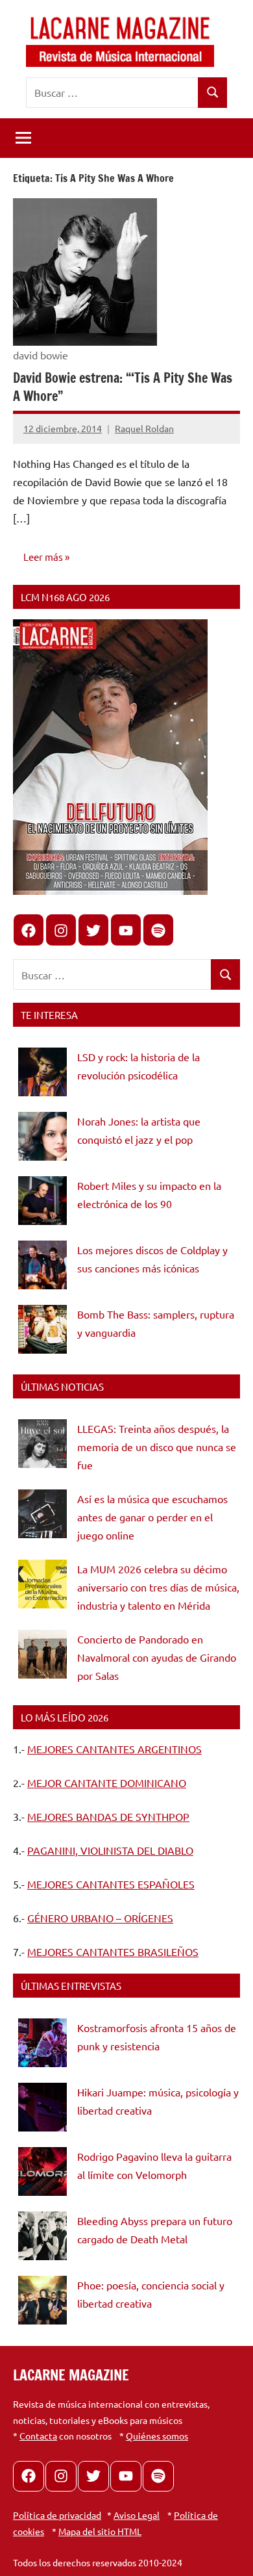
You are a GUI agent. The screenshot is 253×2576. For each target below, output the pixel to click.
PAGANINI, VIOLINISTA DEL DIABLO (110, 1850)
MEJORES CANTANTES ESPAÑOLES (111, 1884)
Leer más (43, 557)
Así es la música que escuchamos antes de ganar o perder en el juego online (152, 1517)
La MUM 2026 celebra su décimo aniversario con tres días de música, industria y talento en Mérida (158, 1587)
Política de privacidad (57, 2515)
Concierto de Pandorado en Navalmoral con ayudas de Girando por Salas (157, 1657)
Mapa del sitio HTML (100, 2531)
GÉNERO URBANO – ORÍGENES (100, 1918)
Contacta (38, 2436)
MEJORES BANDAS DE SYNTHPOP (108, 1816)
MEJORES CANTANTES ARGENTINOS (114, 1749)
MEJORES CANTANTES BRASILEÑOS (113, 1951)
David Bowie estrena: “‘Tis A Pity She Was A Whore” (123, 387)
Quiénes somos (157, 2436)
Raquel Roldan (144, 428)
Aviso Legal (137, 2515)
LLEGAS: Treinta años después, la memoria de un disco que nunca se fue (157, 1447)
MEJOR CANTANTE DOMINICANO (107, 1783)
